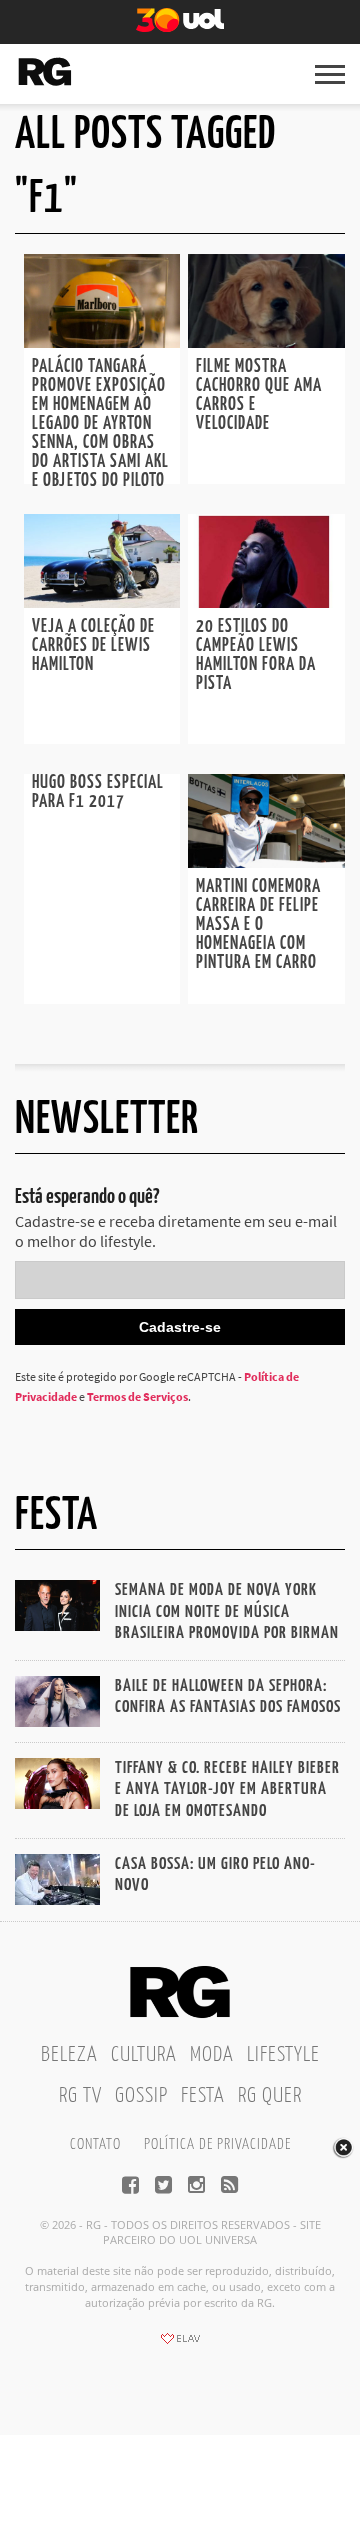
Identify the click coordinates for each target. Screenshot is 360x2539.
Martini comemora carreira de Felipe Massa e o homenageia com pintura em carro (258, 925)
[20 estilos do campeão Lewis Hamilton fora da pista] (266, 602)
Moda (212, 2055)
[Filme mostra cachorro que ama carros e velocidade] (266, 342)
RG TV (80, 2096)
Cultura (144, 2055)
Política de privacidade (217, 2144)
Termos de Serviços (137, 1396)
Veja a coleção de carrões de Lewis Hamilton (93, 646)
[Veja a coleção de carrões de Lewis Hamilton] (102, 602)
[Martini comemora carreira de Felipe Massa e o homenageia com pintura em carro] (266, 862)
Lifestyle (283, 2055)
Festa (203, 2096)
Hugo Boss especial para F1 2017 (98, 792)
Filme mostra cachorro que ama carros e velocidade (259, 395)
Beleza (69, 2055)
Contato (95, 2144)
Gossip (141, 2096)
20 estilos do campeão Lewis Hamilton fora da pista (256, 655)
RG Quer (270, 2096)
